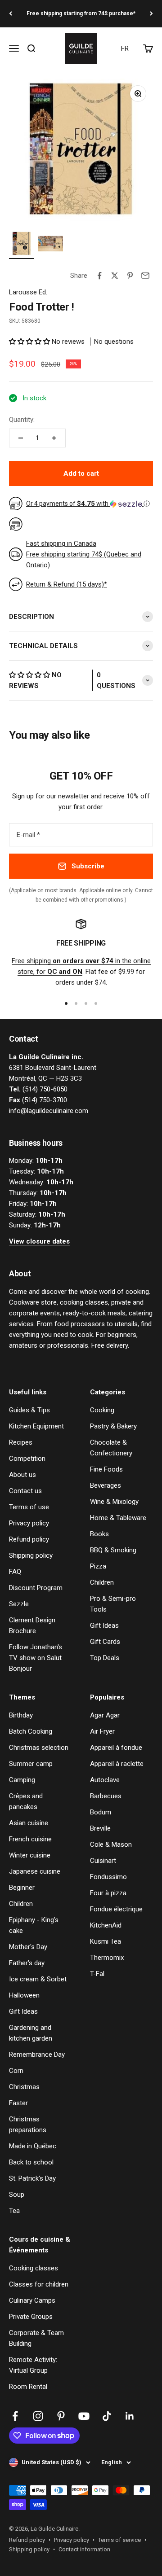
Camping (22, 1780)
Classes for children (39, 2284)
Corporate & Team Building (36, 2338)
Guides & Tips (29, 1410)
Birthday (21, 1715)
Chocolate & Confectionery (111, 1448)
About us (22, 1475)
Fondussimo (108, 1877)
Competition (27, 1459)
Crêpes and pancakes (26, 1801)
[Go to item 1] (22, 245)
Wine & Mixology (114, 1502)
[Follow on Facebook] (15, 2416)
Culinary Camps (32, 2300)
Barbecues (106, 1796)
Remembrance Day (37, 2055)
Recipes (21, 1442)
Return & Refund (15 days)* (67, 584)
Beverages (106, 1485)
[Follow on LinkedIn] (130, 2416)
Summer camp (31, 1764)
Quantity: (22, 420)
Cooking (102, 1410)
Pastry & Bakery (113, 1426)
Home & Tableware (118, 1518)
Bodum (101, 1812)
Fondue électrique (116, 1909)
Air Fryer (102, 1731)
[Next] (151, 14)
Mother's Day (28, 1947)
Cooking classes (34, 2268)
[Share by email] (145, 276)
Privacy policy (29, 1523)
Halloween (24, 1995)
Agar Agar (105, 1715)
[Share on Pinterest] (130, 276)
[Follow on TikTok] (107, 2416)
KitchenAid (106, 1925)
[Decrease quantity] (21, 438)
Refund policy (29, 1539)
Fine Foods (106, 1469)
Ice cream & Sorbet (38, 1979)
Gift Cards (105, 1642)
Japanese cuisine (35, 1871)
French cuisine (30, 1839)
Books (99, 1534)
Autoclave (105, 1780)
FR (125, 48)
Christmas (24, 2087)
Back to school (31, 2162)
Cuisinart (103, 1861)
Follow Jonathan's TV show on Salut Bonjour (36, 1658)
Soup (17, 2195)
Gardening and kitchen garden (31, 2033)
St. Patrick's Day (32, 2178)
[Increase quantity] (54, 438)
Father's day (27, 1963)
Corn (16, 2071)
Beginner (22, 1888)
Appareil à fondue (116, 1748)
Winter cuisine (30, 1855)
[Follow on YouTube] (84, 2416)
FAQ (15, 1572)
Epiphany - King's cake (34, 1925)
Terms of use (29, 1507)
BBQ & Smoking (113, 1550)
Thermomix (107, 1958)
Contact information (84, 2549)
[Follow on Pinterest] (61, 2416)
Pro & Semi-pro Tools (113, 1604)
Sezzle (19, 1604)
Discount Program (36, 1588)
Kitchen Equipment (36, 1426)
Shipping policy (31, 1555)
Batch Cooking (31, 1731)
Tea (14, 2211)
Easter (18, 2103)
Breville (100, 1828)
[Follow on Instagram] (38, 2416)
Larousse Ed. (28, 292)
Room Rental (28, 2387)
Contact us (25, 1491)
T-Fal (97, 1974)
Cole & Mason (111, 1844)
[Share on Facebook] (99, 276)
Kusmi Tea (106, 1941)
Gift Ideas (104, 1625)
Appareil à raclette (117, 1764)
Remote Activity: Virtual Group (33, 2365)
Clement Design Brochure (32, 1625)
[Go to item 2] (50, 245)
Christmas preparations (28, 2125)
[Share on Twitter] (115, 276)
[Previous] (11, 14)
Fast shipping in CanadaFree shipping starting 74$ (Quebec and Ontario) (84, 554)
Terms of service (119, 2540)
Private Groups (31, 2317)
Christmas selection (39, 1748)
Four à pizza (108, 1893)
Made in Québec (33, 2146)
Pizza (98, 1566)
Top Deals (105, 1658)
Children (102, 1582)
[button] (30, 342)
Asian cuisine (29, 1823)
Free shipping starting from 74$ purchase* (81, 13)
